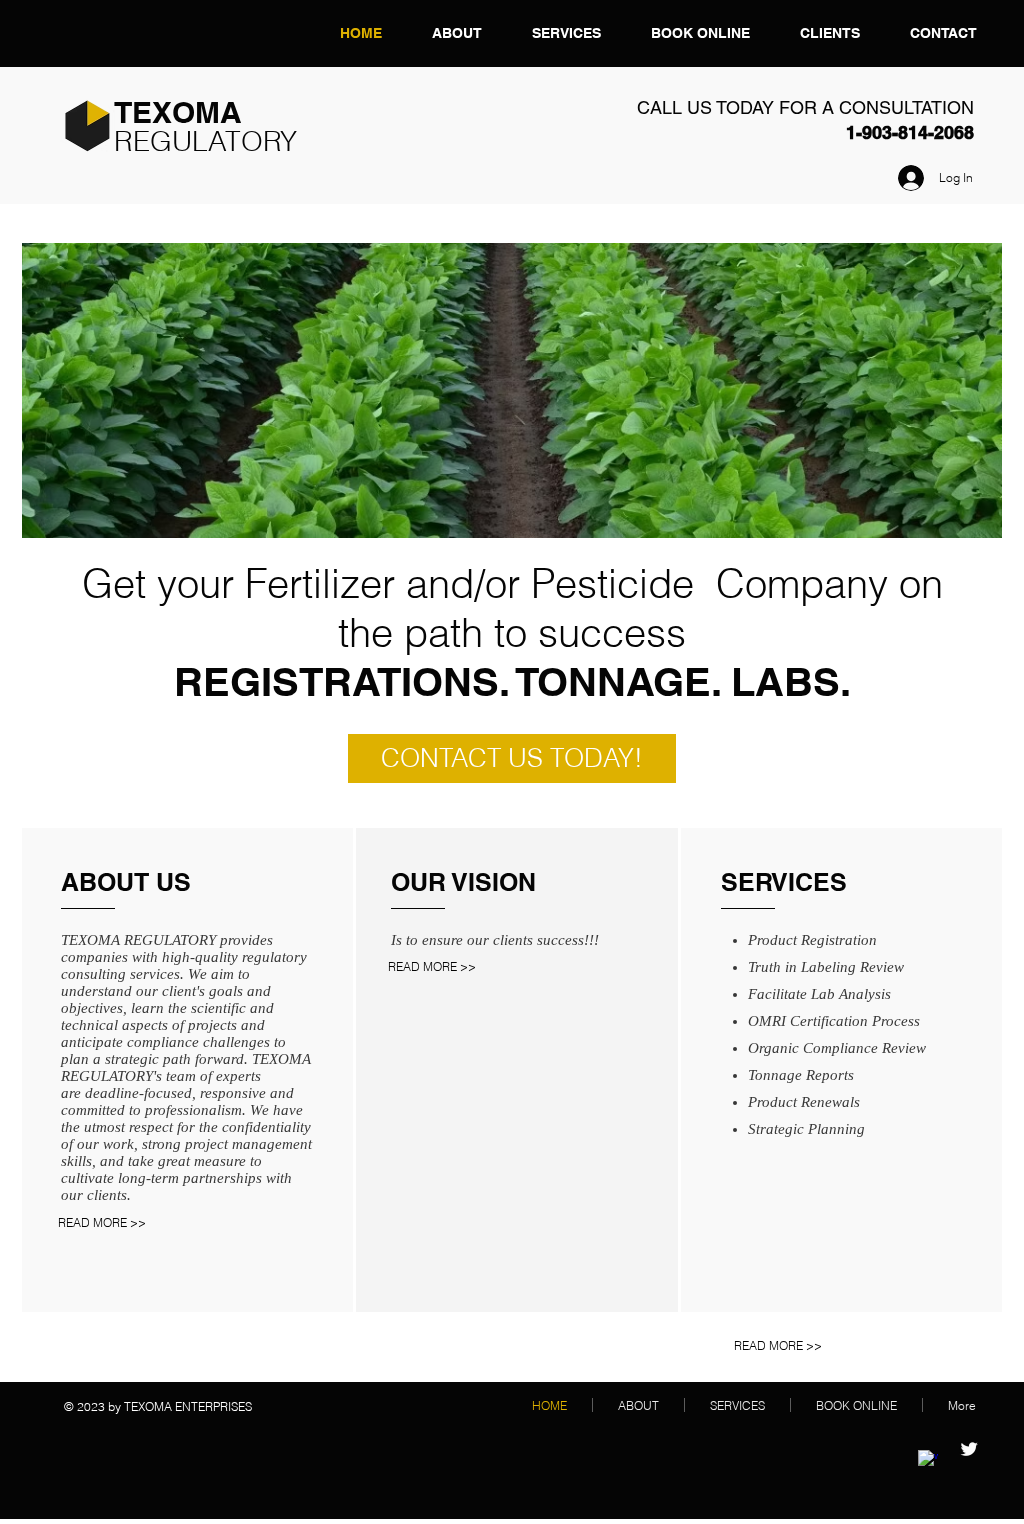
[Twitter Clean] (969, 1449)
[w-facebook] (928, 1460)
